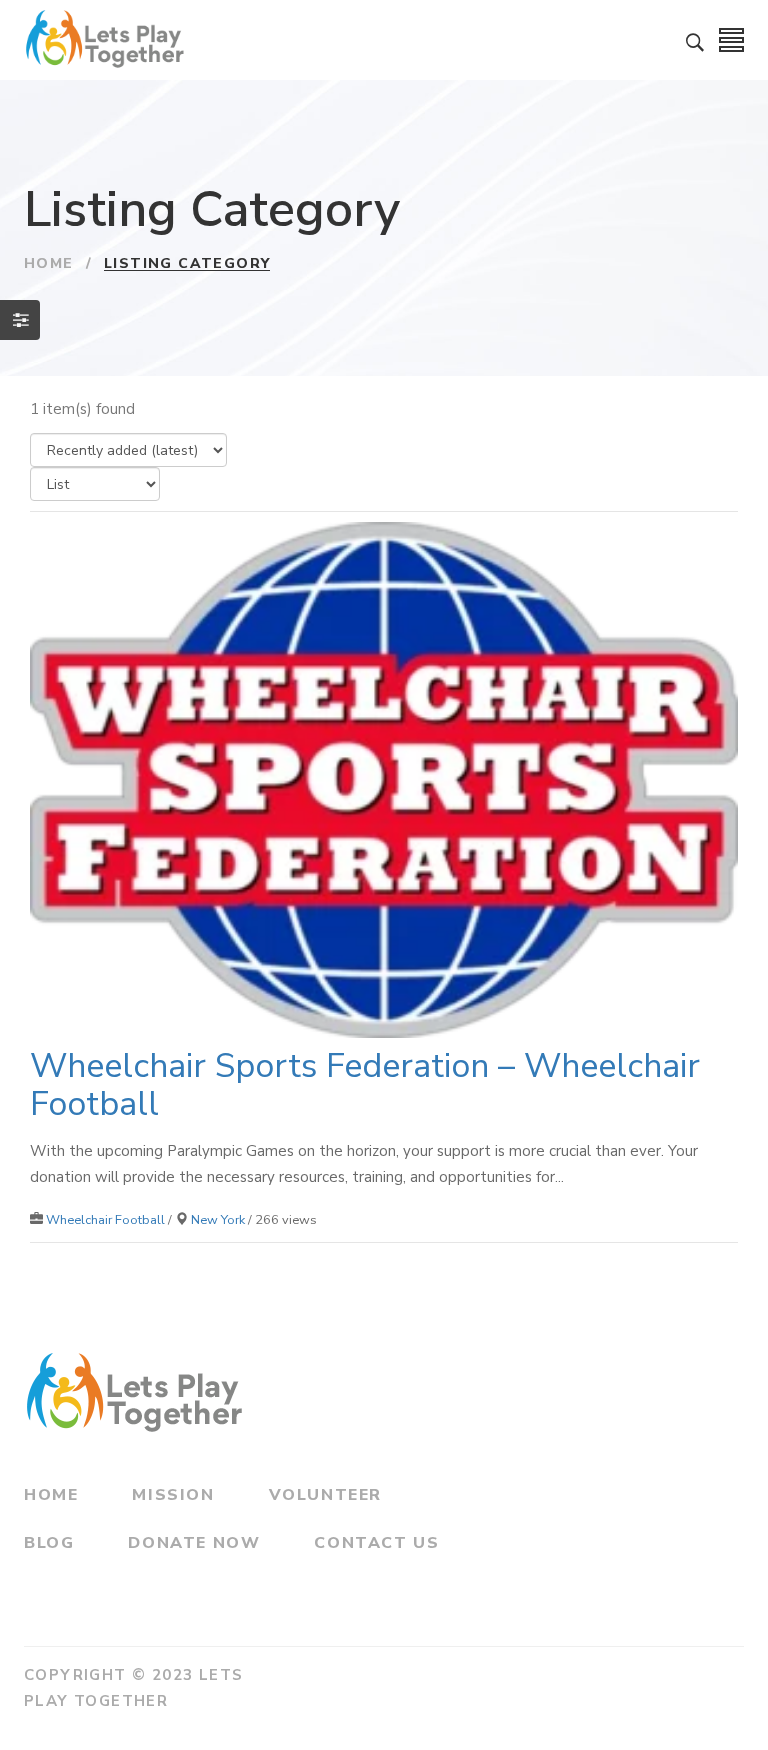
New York (218, 1220)
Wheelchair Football (105, 1220)
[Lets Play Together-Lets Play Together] (111, 40)
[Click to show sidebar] (20, 320)
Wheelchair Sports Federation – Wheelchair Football (365, 1084)
